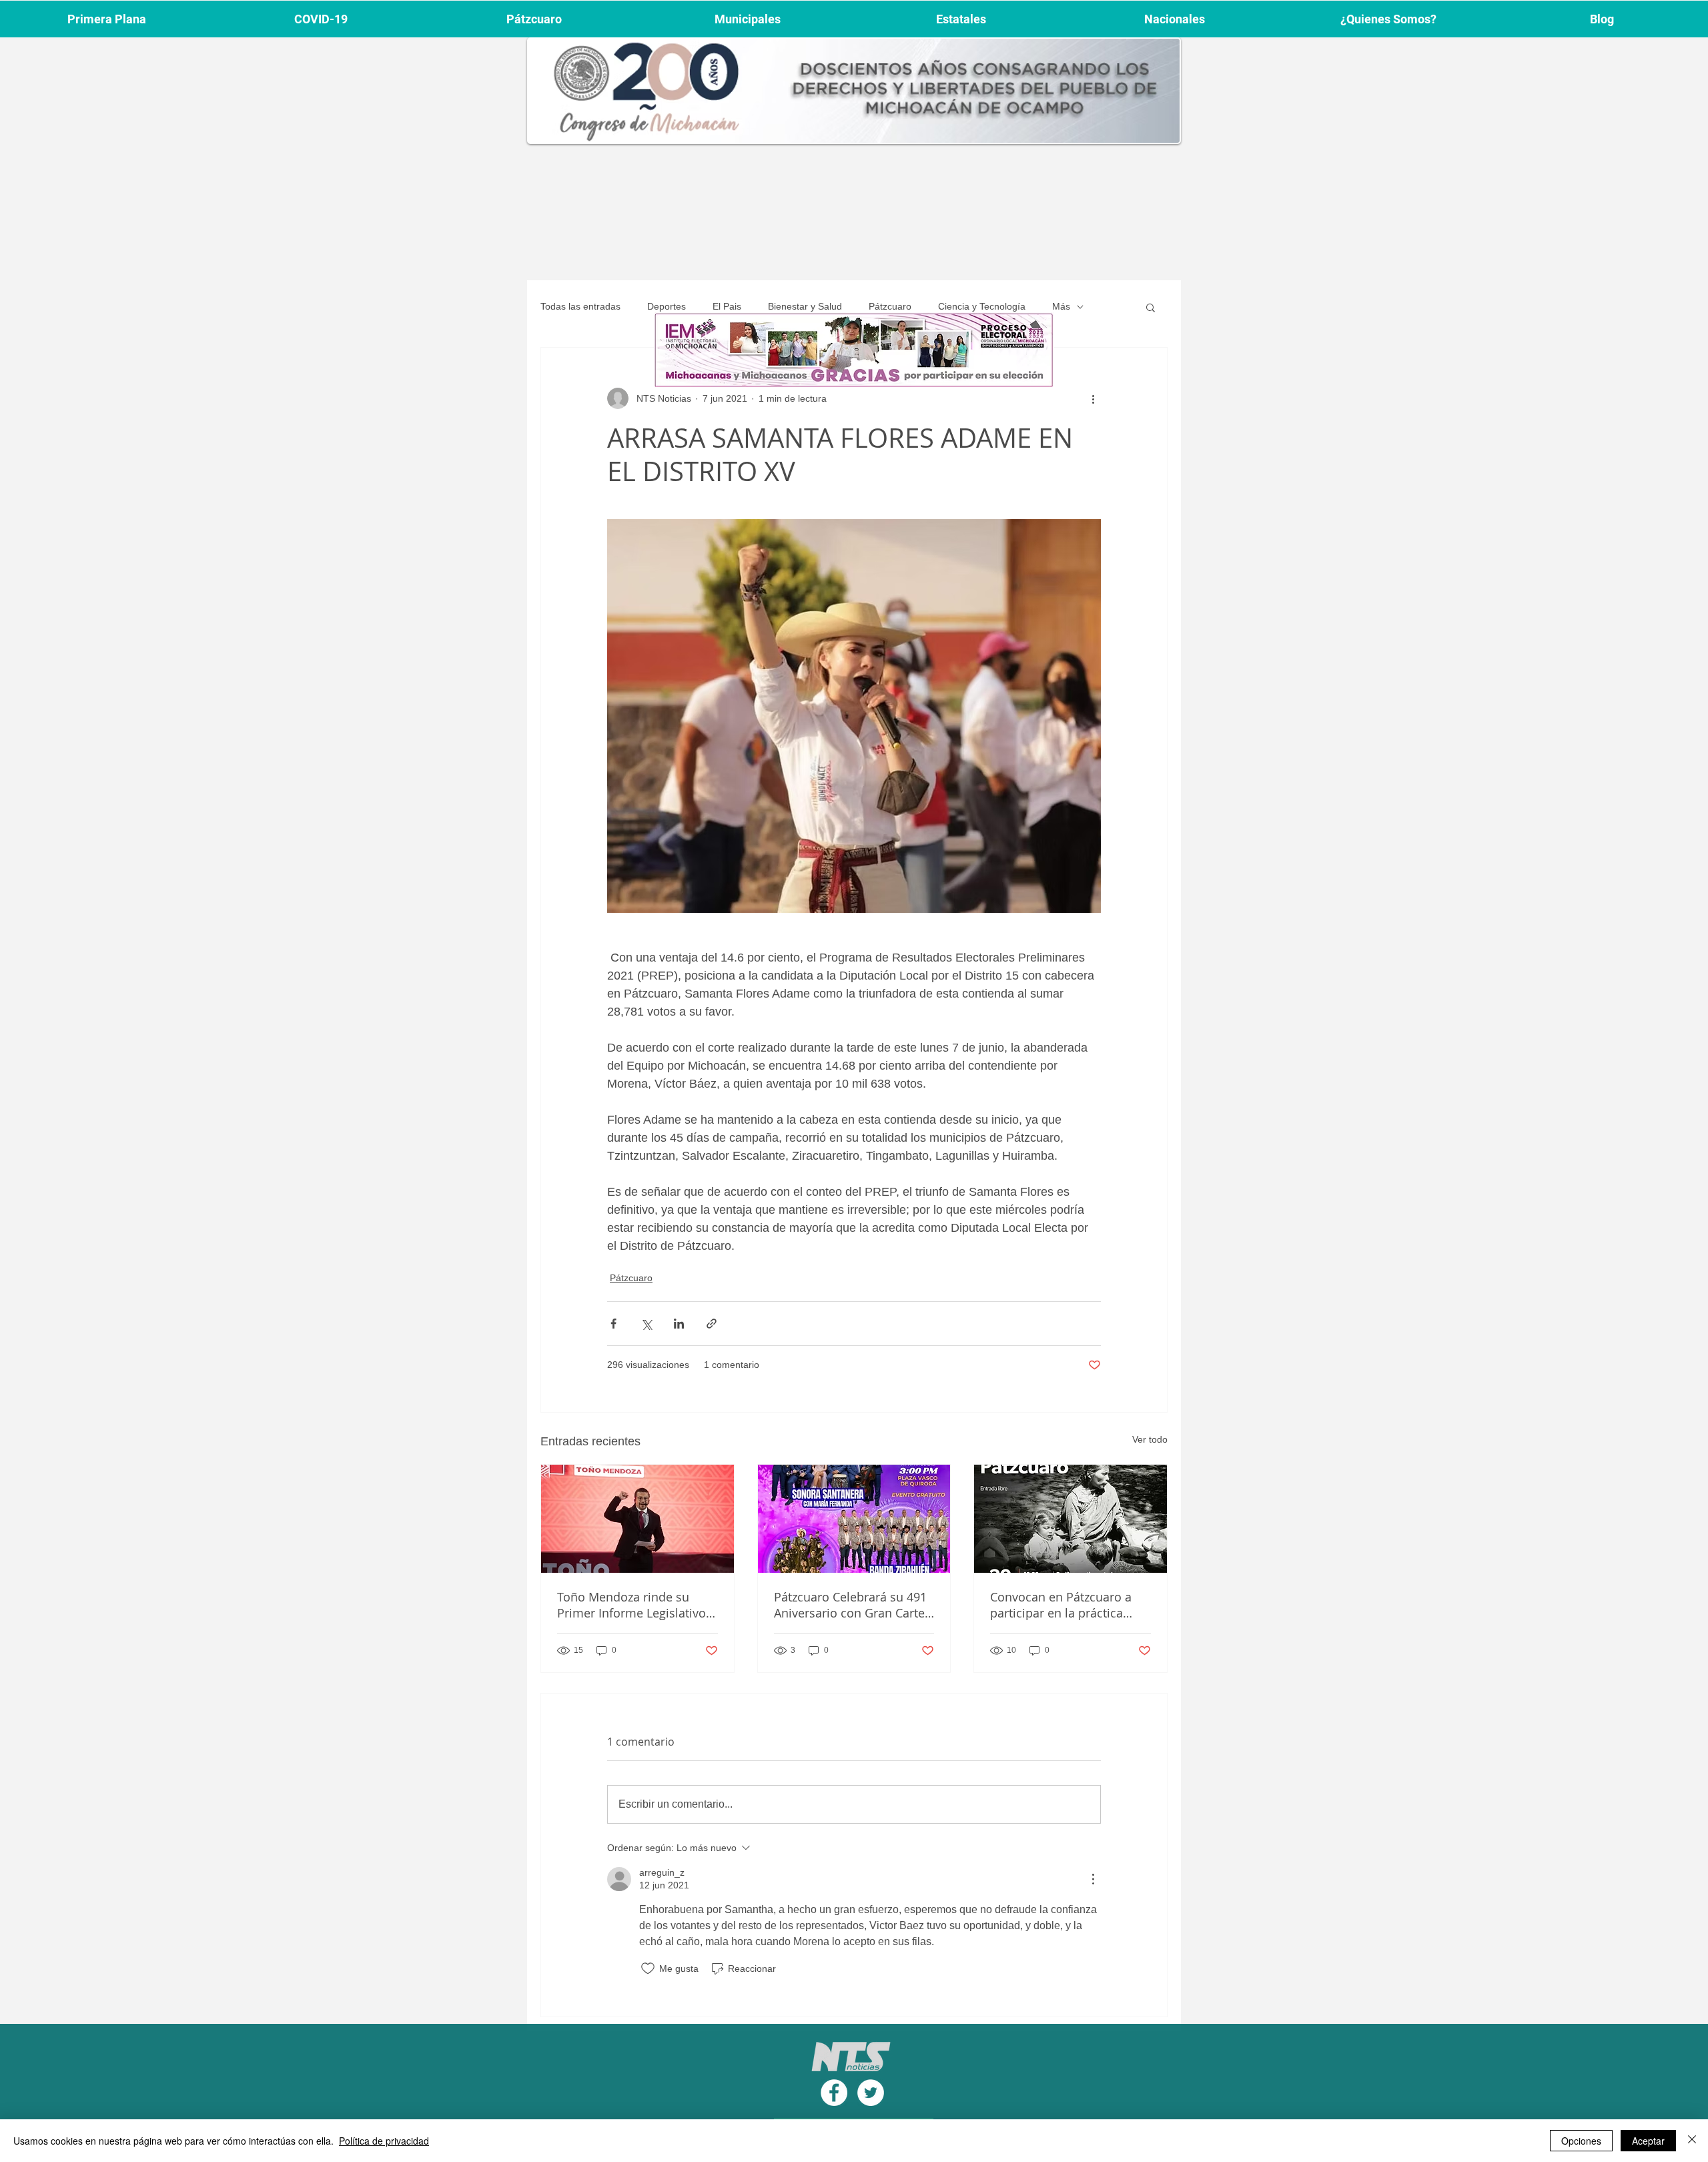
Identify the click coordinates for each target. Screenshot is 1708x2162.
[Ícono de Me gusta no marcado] (648, 1968)
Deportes (667, 306)
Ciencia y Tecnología (982, 306)
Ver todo (1150, 1439)
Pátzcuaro (890, 306)
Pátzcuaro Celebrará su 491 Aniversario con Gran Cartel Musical (851, 1605)
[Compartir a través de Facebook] (613, 1324)
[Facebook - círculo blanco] (834, 2093)
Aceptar (1648, 2141)
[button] (1151, 307)
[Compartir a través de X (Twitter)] (646, 1324)
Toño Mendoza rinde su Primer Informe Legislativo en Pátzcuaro (631, 1605)
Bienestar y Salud (805, 306)
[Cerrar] (1692, 2141)
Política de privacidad (384, 2141)
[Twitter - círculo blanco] (871, 2093)
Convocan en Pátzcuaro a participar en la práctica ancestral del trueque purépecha (1061, 1605)
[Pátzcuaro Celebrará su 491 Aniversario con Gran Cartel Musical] (854, 1519)
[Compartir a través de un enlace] (712, 1324)
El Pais (727, 306)
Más (1061, 306)
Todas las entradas (580, 306)
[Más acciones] (1093, 398)
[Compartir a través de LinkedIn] (679, 1324)
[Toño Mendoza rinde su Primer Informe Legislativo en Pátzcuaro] (637, 1519)
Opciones (1581, 2141)
